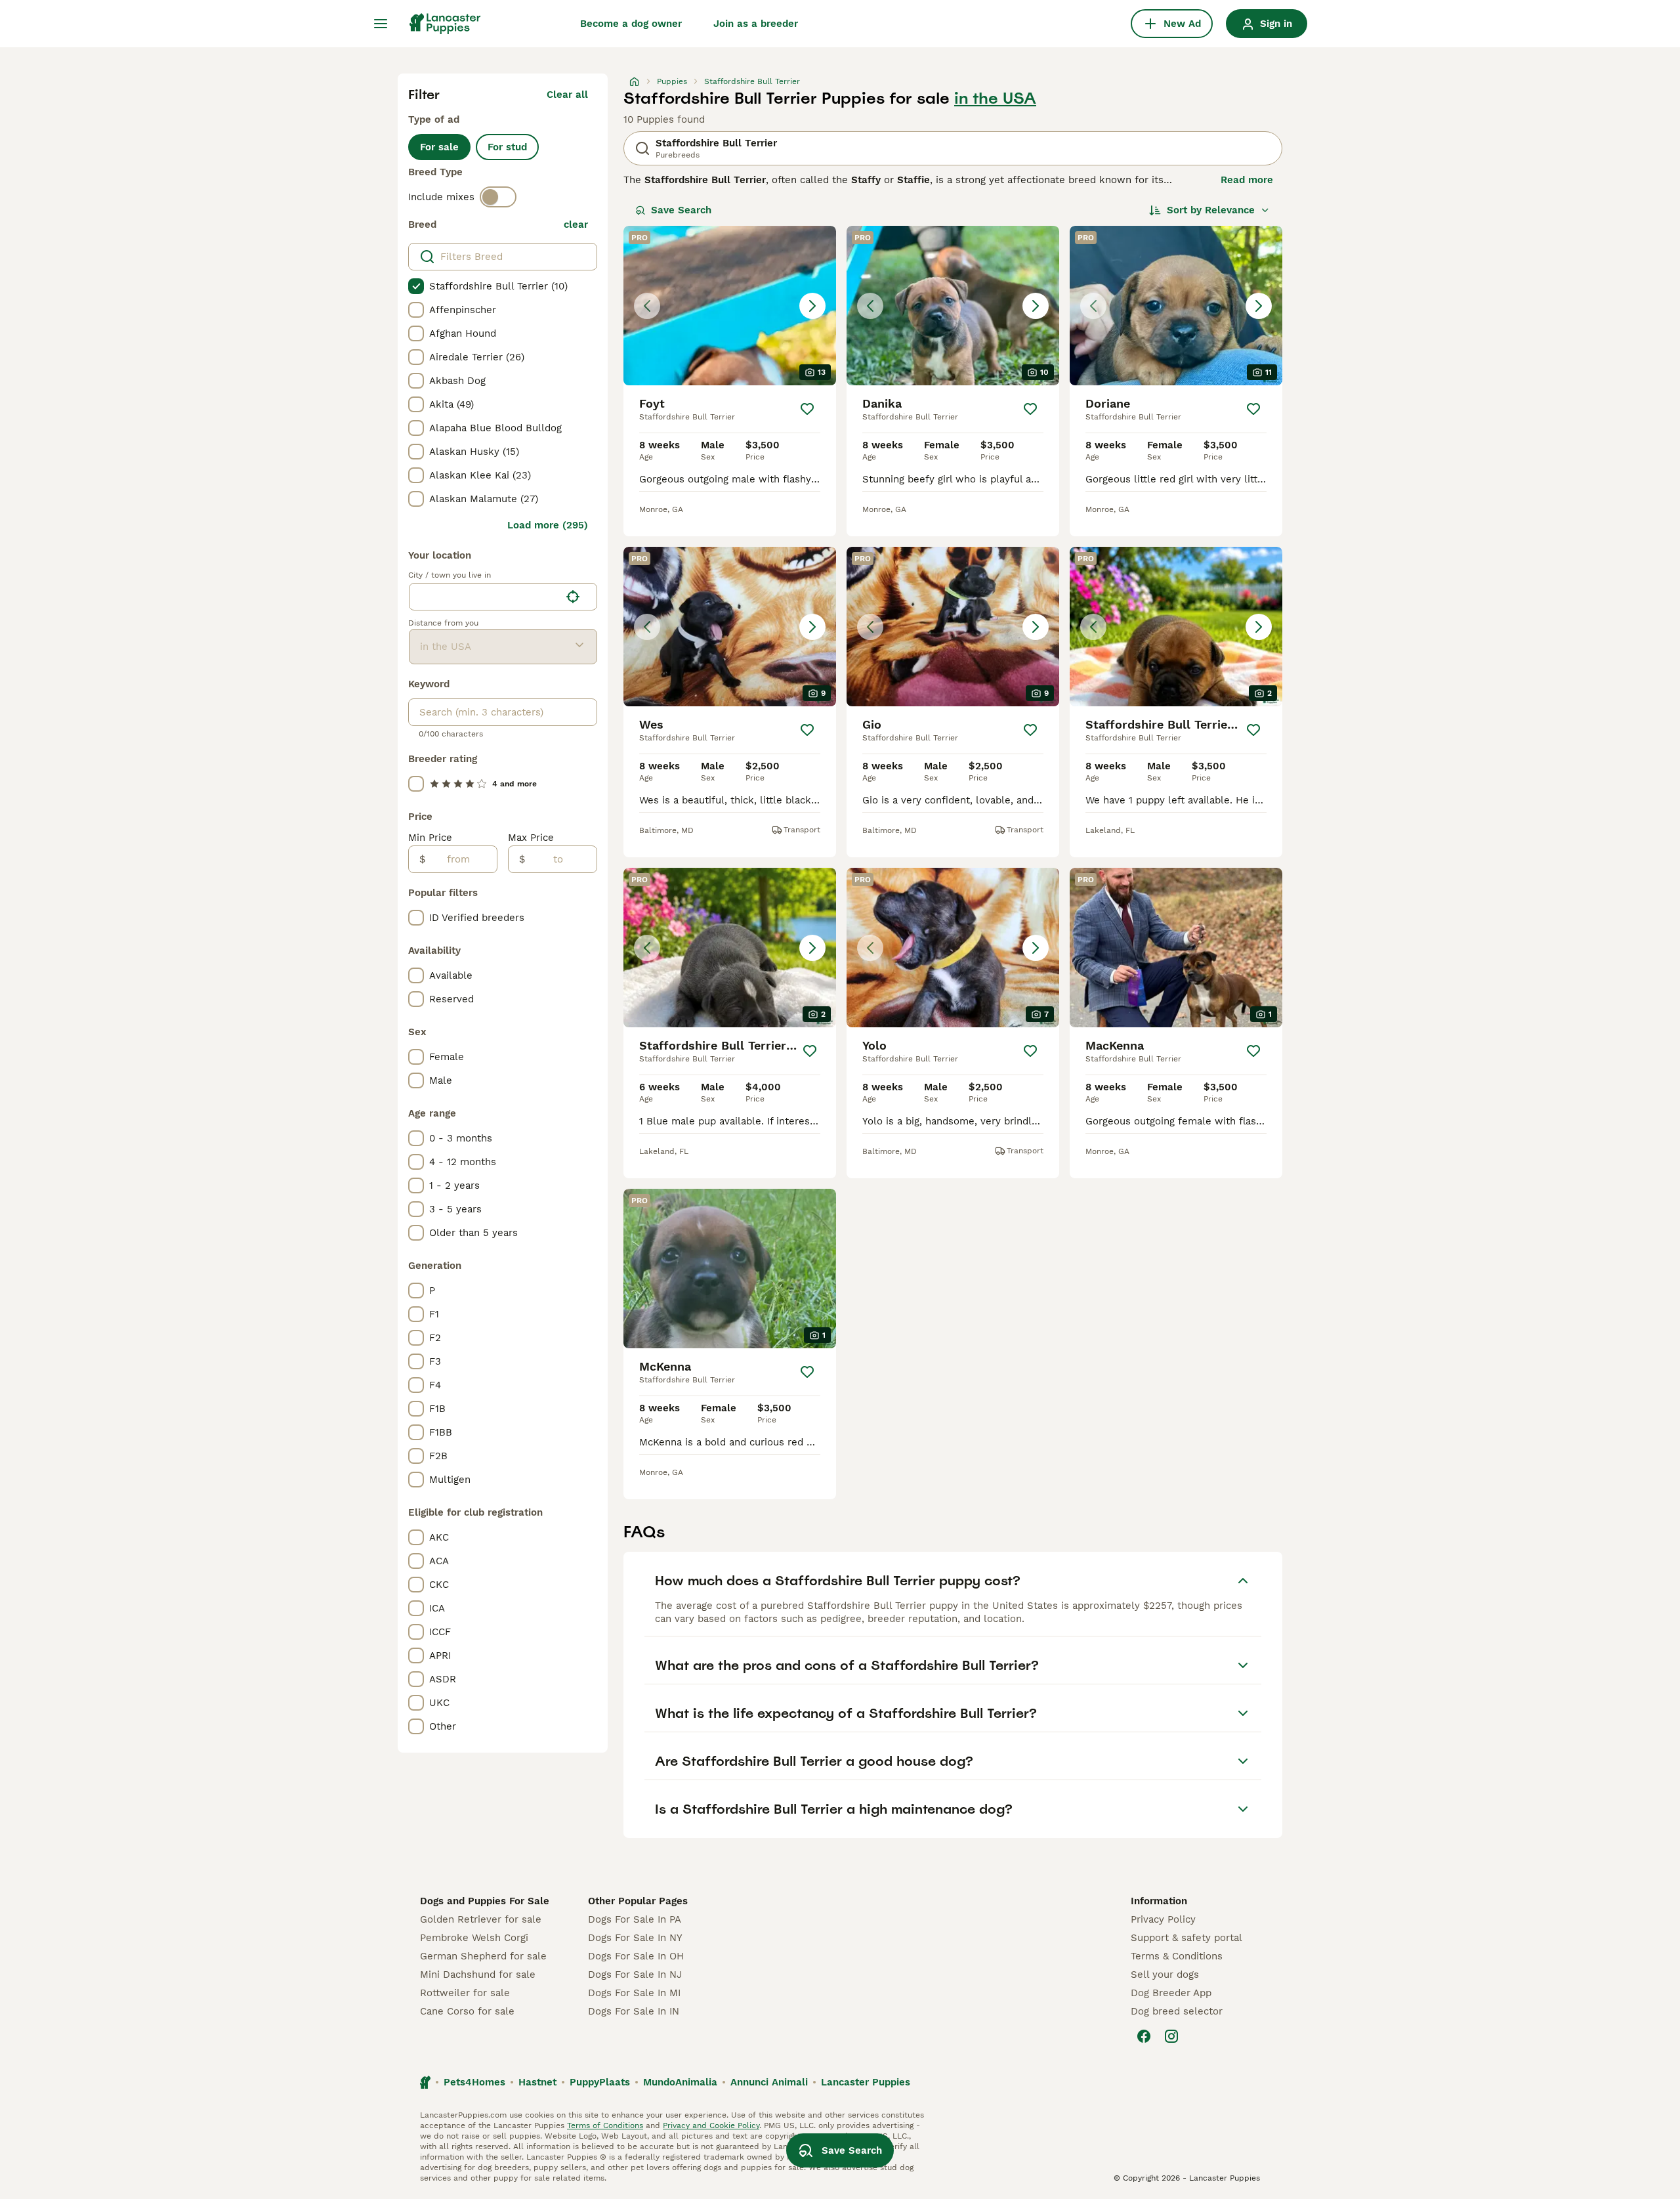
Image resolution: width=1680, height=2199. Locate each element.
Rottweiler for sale (465, 1993)
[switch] (498, 197)
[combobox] (485, 597)
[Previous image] (647, 306)
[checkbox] (416, 286)
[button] (730, 306)
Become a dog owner (631, 24)
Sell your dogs (1165, 1975)
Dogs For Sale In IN (634, 2011)
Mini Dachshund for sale (478, 1975)
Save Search (681, 210)
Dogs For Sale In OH (636, 1956)
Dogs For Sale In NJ (635, 1975)
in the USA (995, 98)
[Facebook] (1144, 2036)
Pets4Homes (474, 2082)
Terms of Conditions (605, 2125)
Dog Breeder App (1171, 1993)
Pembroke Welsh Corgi (474, 1938)
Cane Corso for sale (467, 2011)
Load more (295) (548, 525)
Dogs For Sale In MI (634, 1993)
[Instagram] (1171, 2036)
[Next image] (812, 306)
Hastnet (537, 2082)
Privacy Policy (1163, 1919)
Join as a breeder (756, 24)
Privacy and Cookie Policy (711, 2125)
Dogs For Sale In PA (635, 1919)
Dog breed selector (1177, 2011)
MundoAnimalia (680, 2082)
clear (576, 224)
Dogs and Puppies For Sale (485, 1901)
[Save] (807, 409)
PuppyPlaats (600, 2082)
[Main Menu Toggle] (381, 24)
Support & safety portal (1186, 1938)
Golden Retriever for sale (481, 1919)
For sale (439, 147)
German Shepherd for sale (483, 1956)
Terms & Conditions (1177, 1956)
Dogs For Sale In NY (635, 1938)
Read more (1247, 180)
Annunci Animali (769, 2082)
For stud (507, 147)
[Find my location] (573, 597)
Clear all (567, 95)
